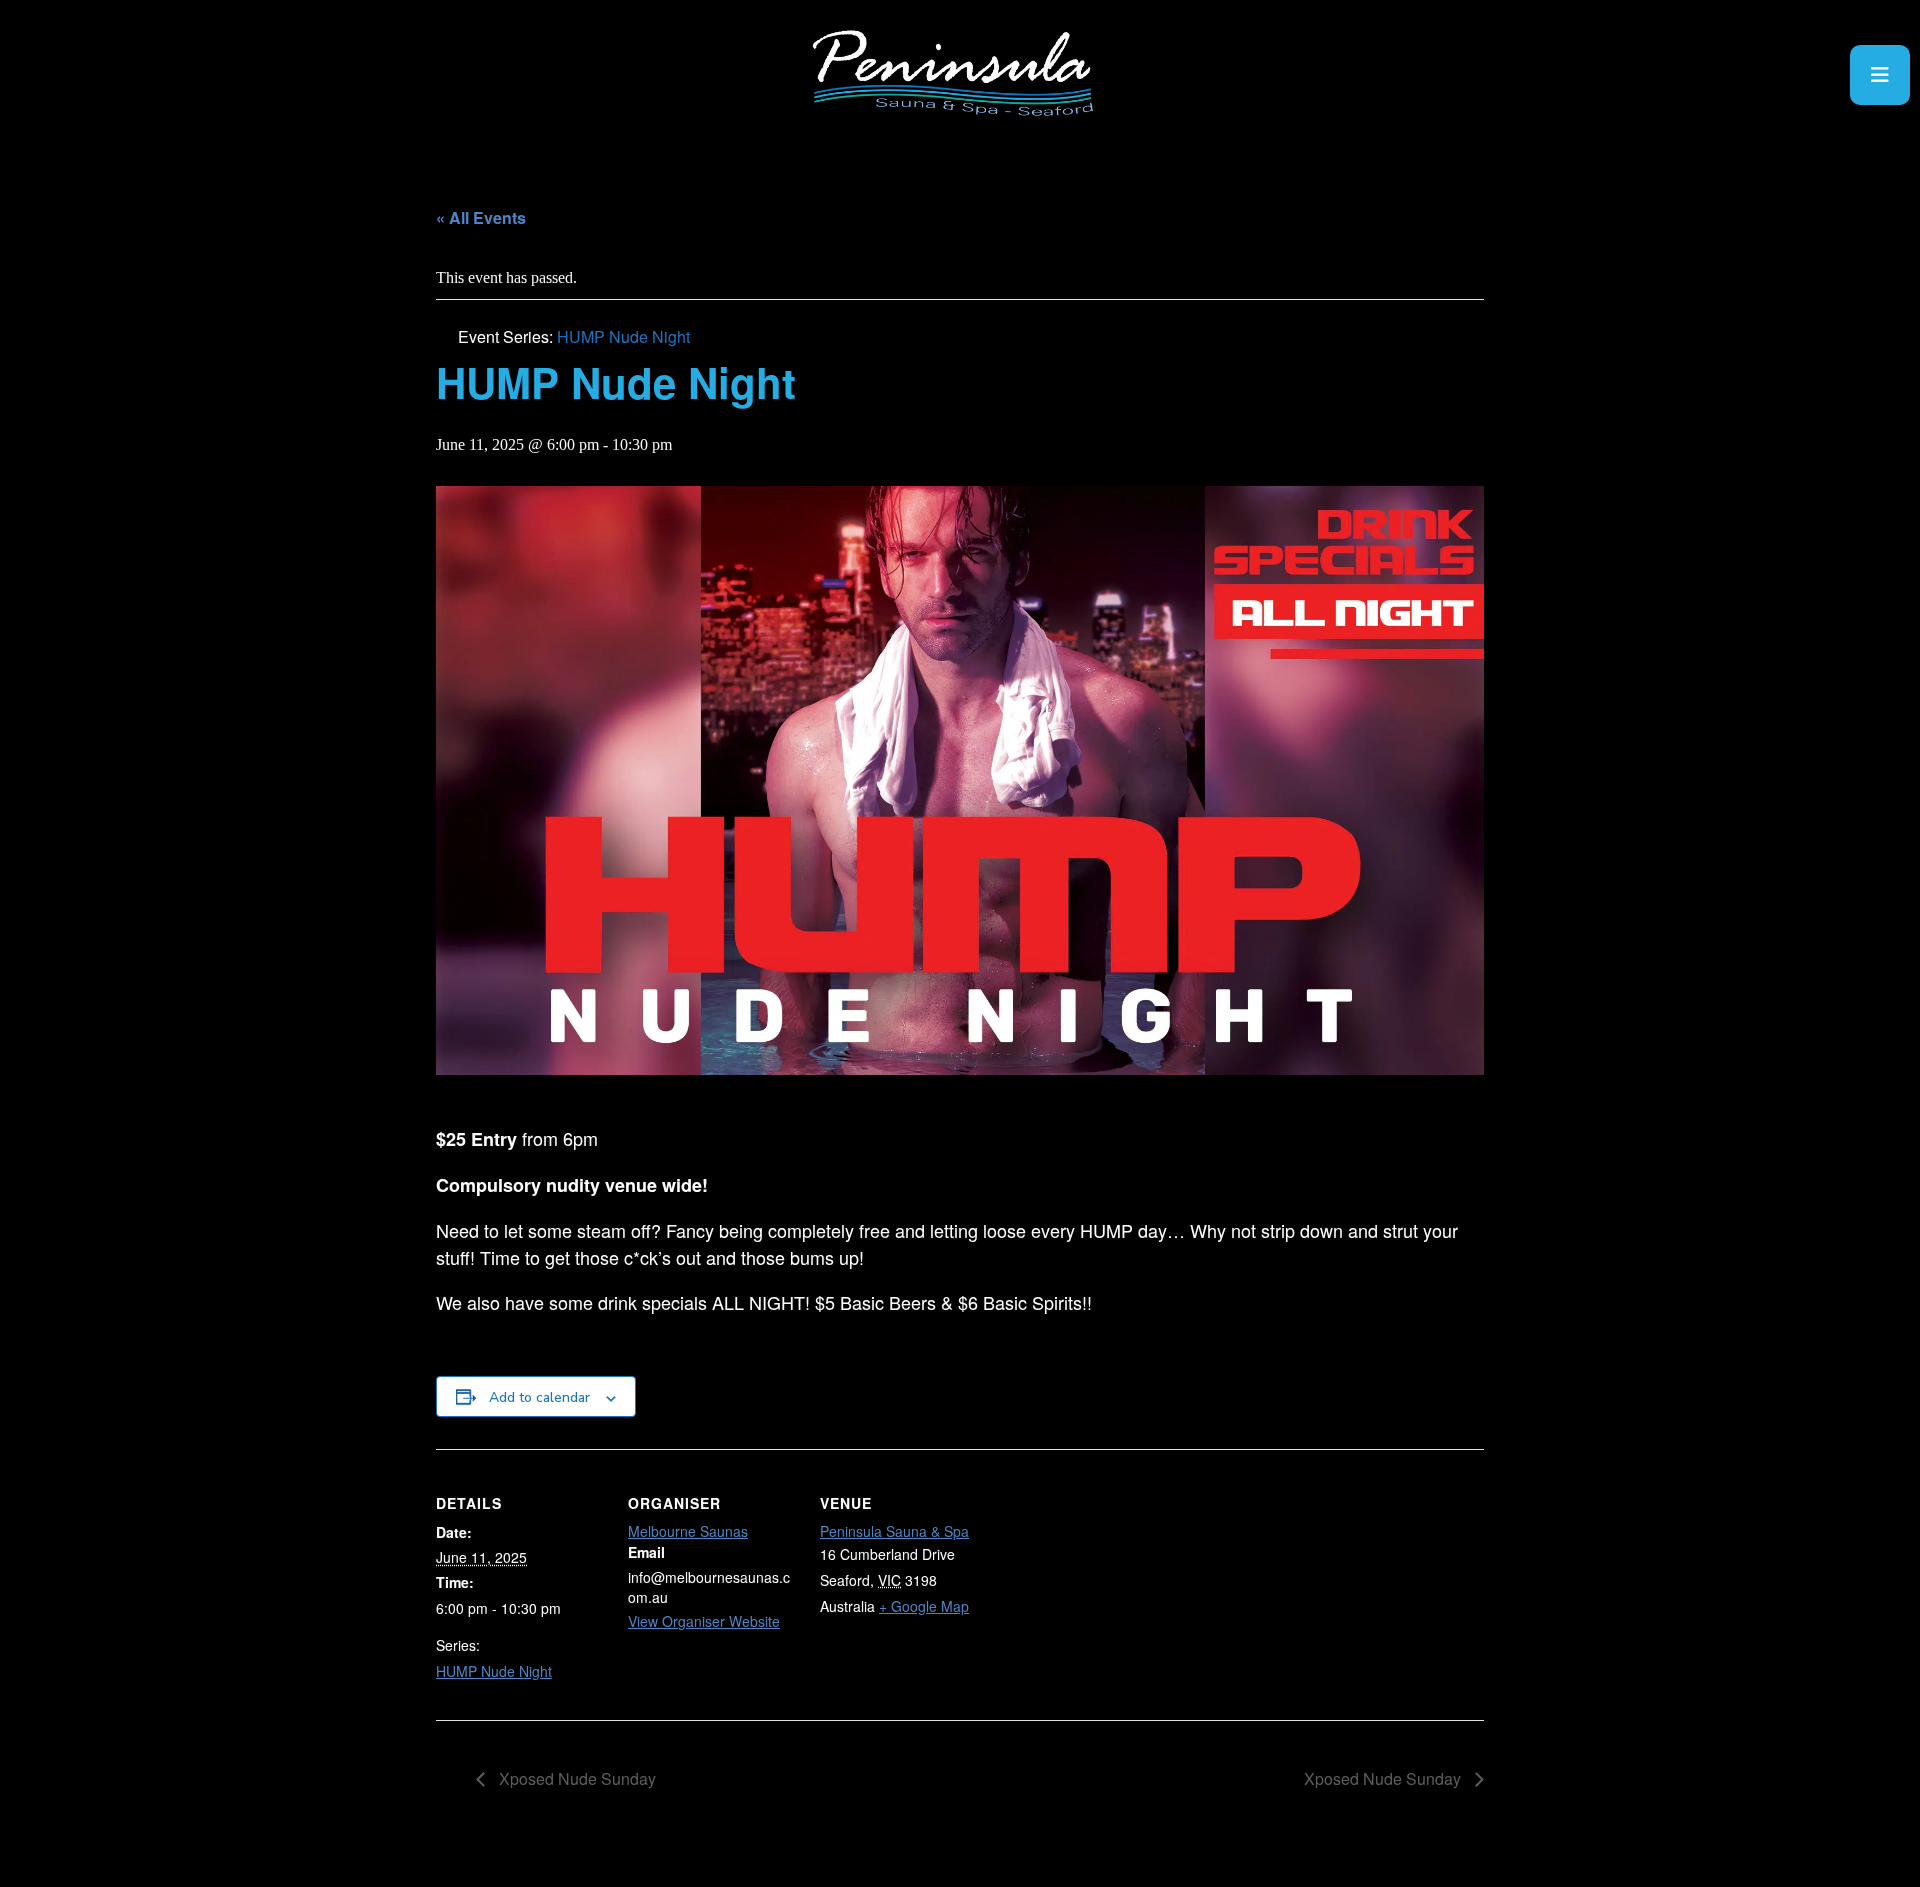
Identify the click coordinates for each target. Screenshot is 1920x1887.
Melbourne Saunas (688, 1531)
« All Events (481, 217)
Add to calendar (539, 1397)
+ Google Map (924, 1606)
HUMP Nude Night (494, 1671)
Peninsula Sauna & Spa (894, 1531)
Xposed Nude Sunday (575, 1778)
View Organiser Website (704, 1621)
